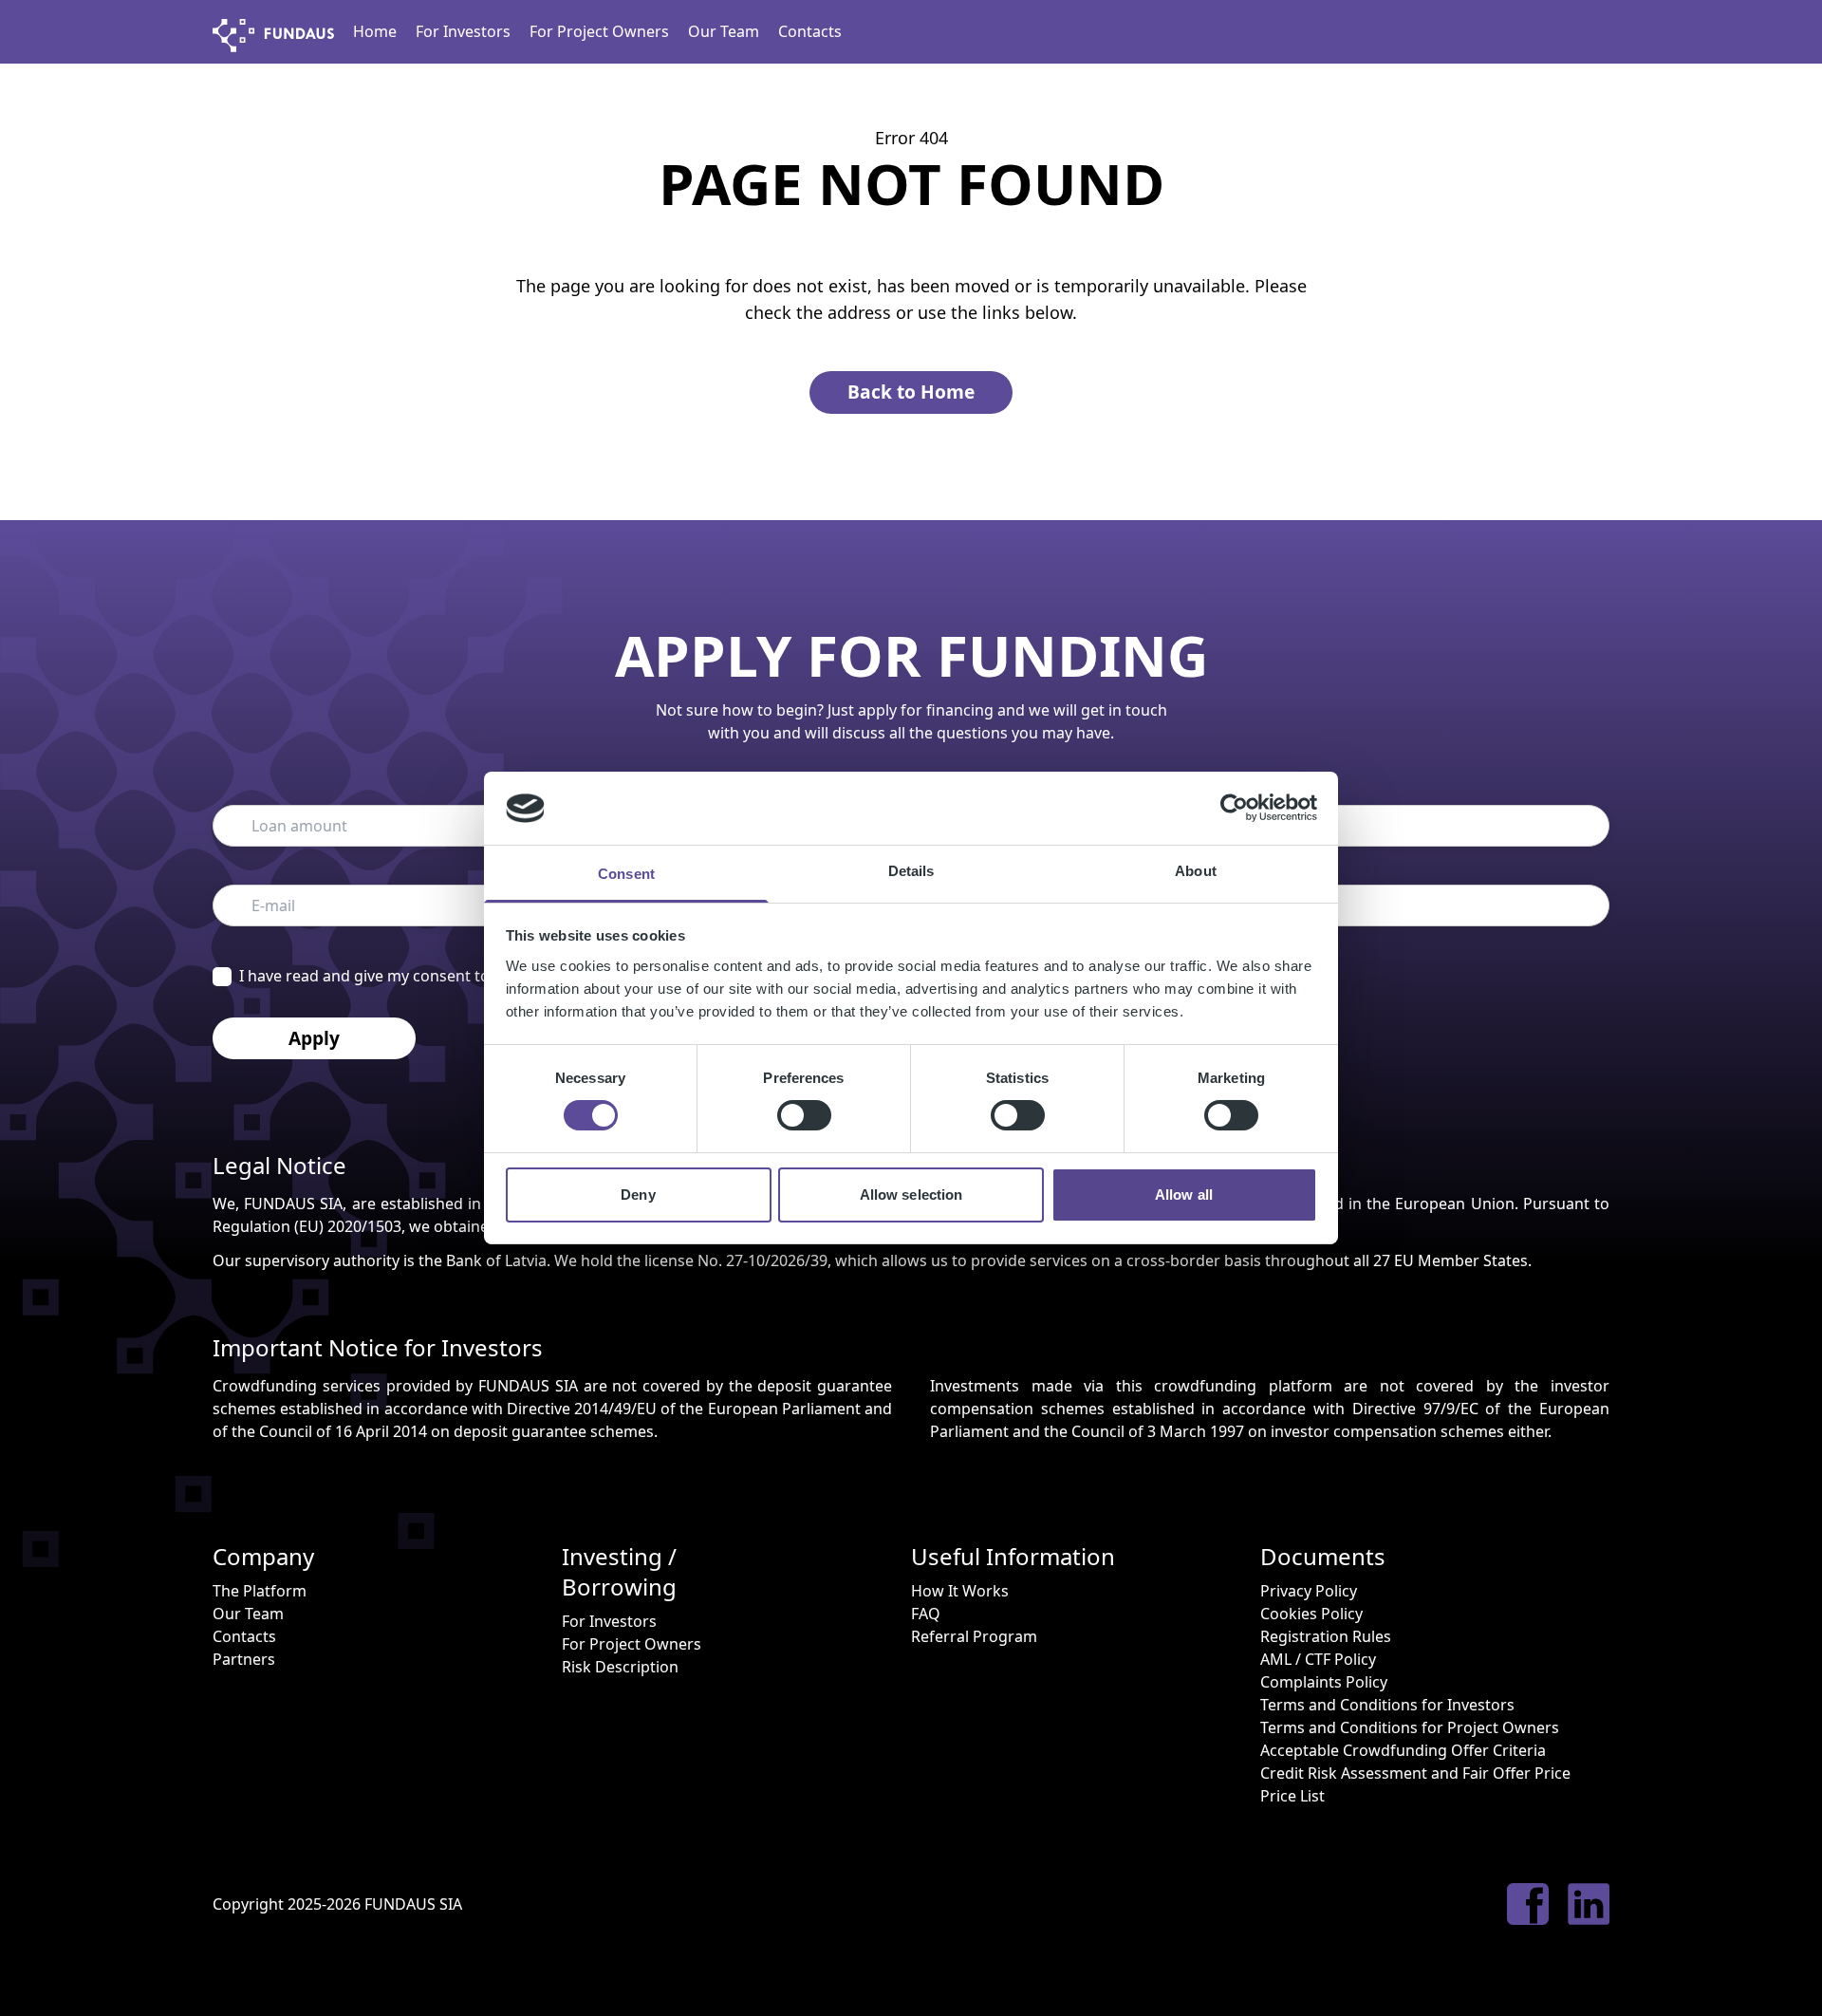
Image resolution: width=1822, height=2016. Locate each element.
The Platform (260, 1591)
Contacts (810, 31)
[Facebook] (1528, 1904)
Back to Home (911, 392)
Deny (638, 1195)
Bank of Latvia (496, 1260)
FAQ (926, 1614)
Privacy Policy (1309, 1591)
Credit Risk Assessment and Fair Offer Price (1415, 1773)
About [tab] (1196, 871)
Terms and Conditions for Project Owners (1410, 1727)
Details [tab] (911, 871)
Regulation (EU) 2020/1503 (307, 1226)
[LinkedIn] (1589, 1904)
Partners (244, 1659)
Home (375, 31)
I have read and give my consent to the (428, 976)
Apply (314, 1038)
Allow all (1184, 1195)
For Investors (463, 31)
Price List (1292, 1796)
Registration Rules (1326, 1636)
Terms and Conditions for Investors (1387, 1705)
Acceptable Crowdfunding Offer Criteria (1403, 1750)
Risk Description (620, 1667)
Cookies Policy (1311, 1614)
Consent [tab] (626, 874)
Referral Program (974, 1636)
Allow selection (911, 1195)
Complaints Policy (1324, 1682)
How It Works (960, 1591)
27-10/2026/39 (777, 1260)
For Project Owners (599, 31)
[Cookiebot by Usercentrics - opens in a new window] (1234, 808)
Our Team (724, 31)
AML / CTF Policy (1318, 1659)
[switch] (804, 1115)
